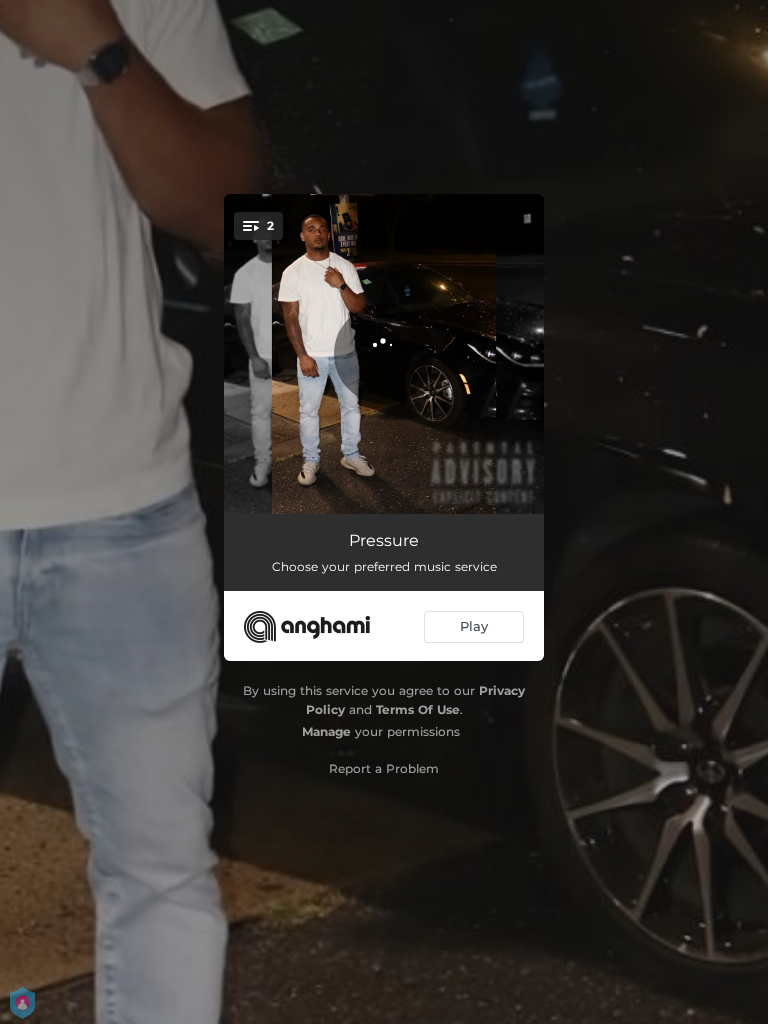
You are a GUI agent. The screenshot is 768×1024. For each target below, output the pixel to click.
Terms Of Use (418, 709)
